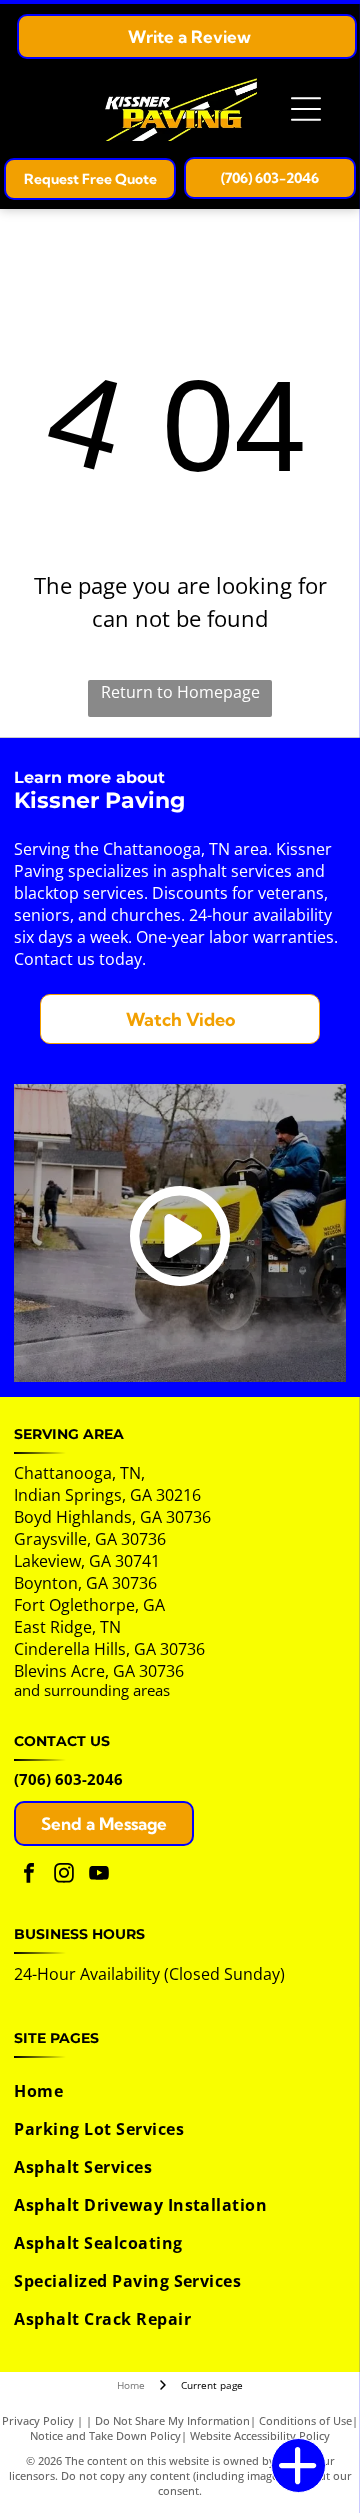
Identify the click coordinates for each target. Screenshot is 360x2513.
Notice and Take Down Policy (105, 2435)
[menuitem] (176, 2091)
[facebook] (29, 1875)
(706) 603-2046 (68, 1779)
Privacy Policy (38, 2420)
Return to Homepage (180, 692)
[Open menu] (306, 109)
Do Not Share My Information (172, 2420)
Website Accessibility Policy (260, 2435)
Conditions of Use (305, 2420)
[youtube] (99, 1875)
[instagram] (64, 1875)
